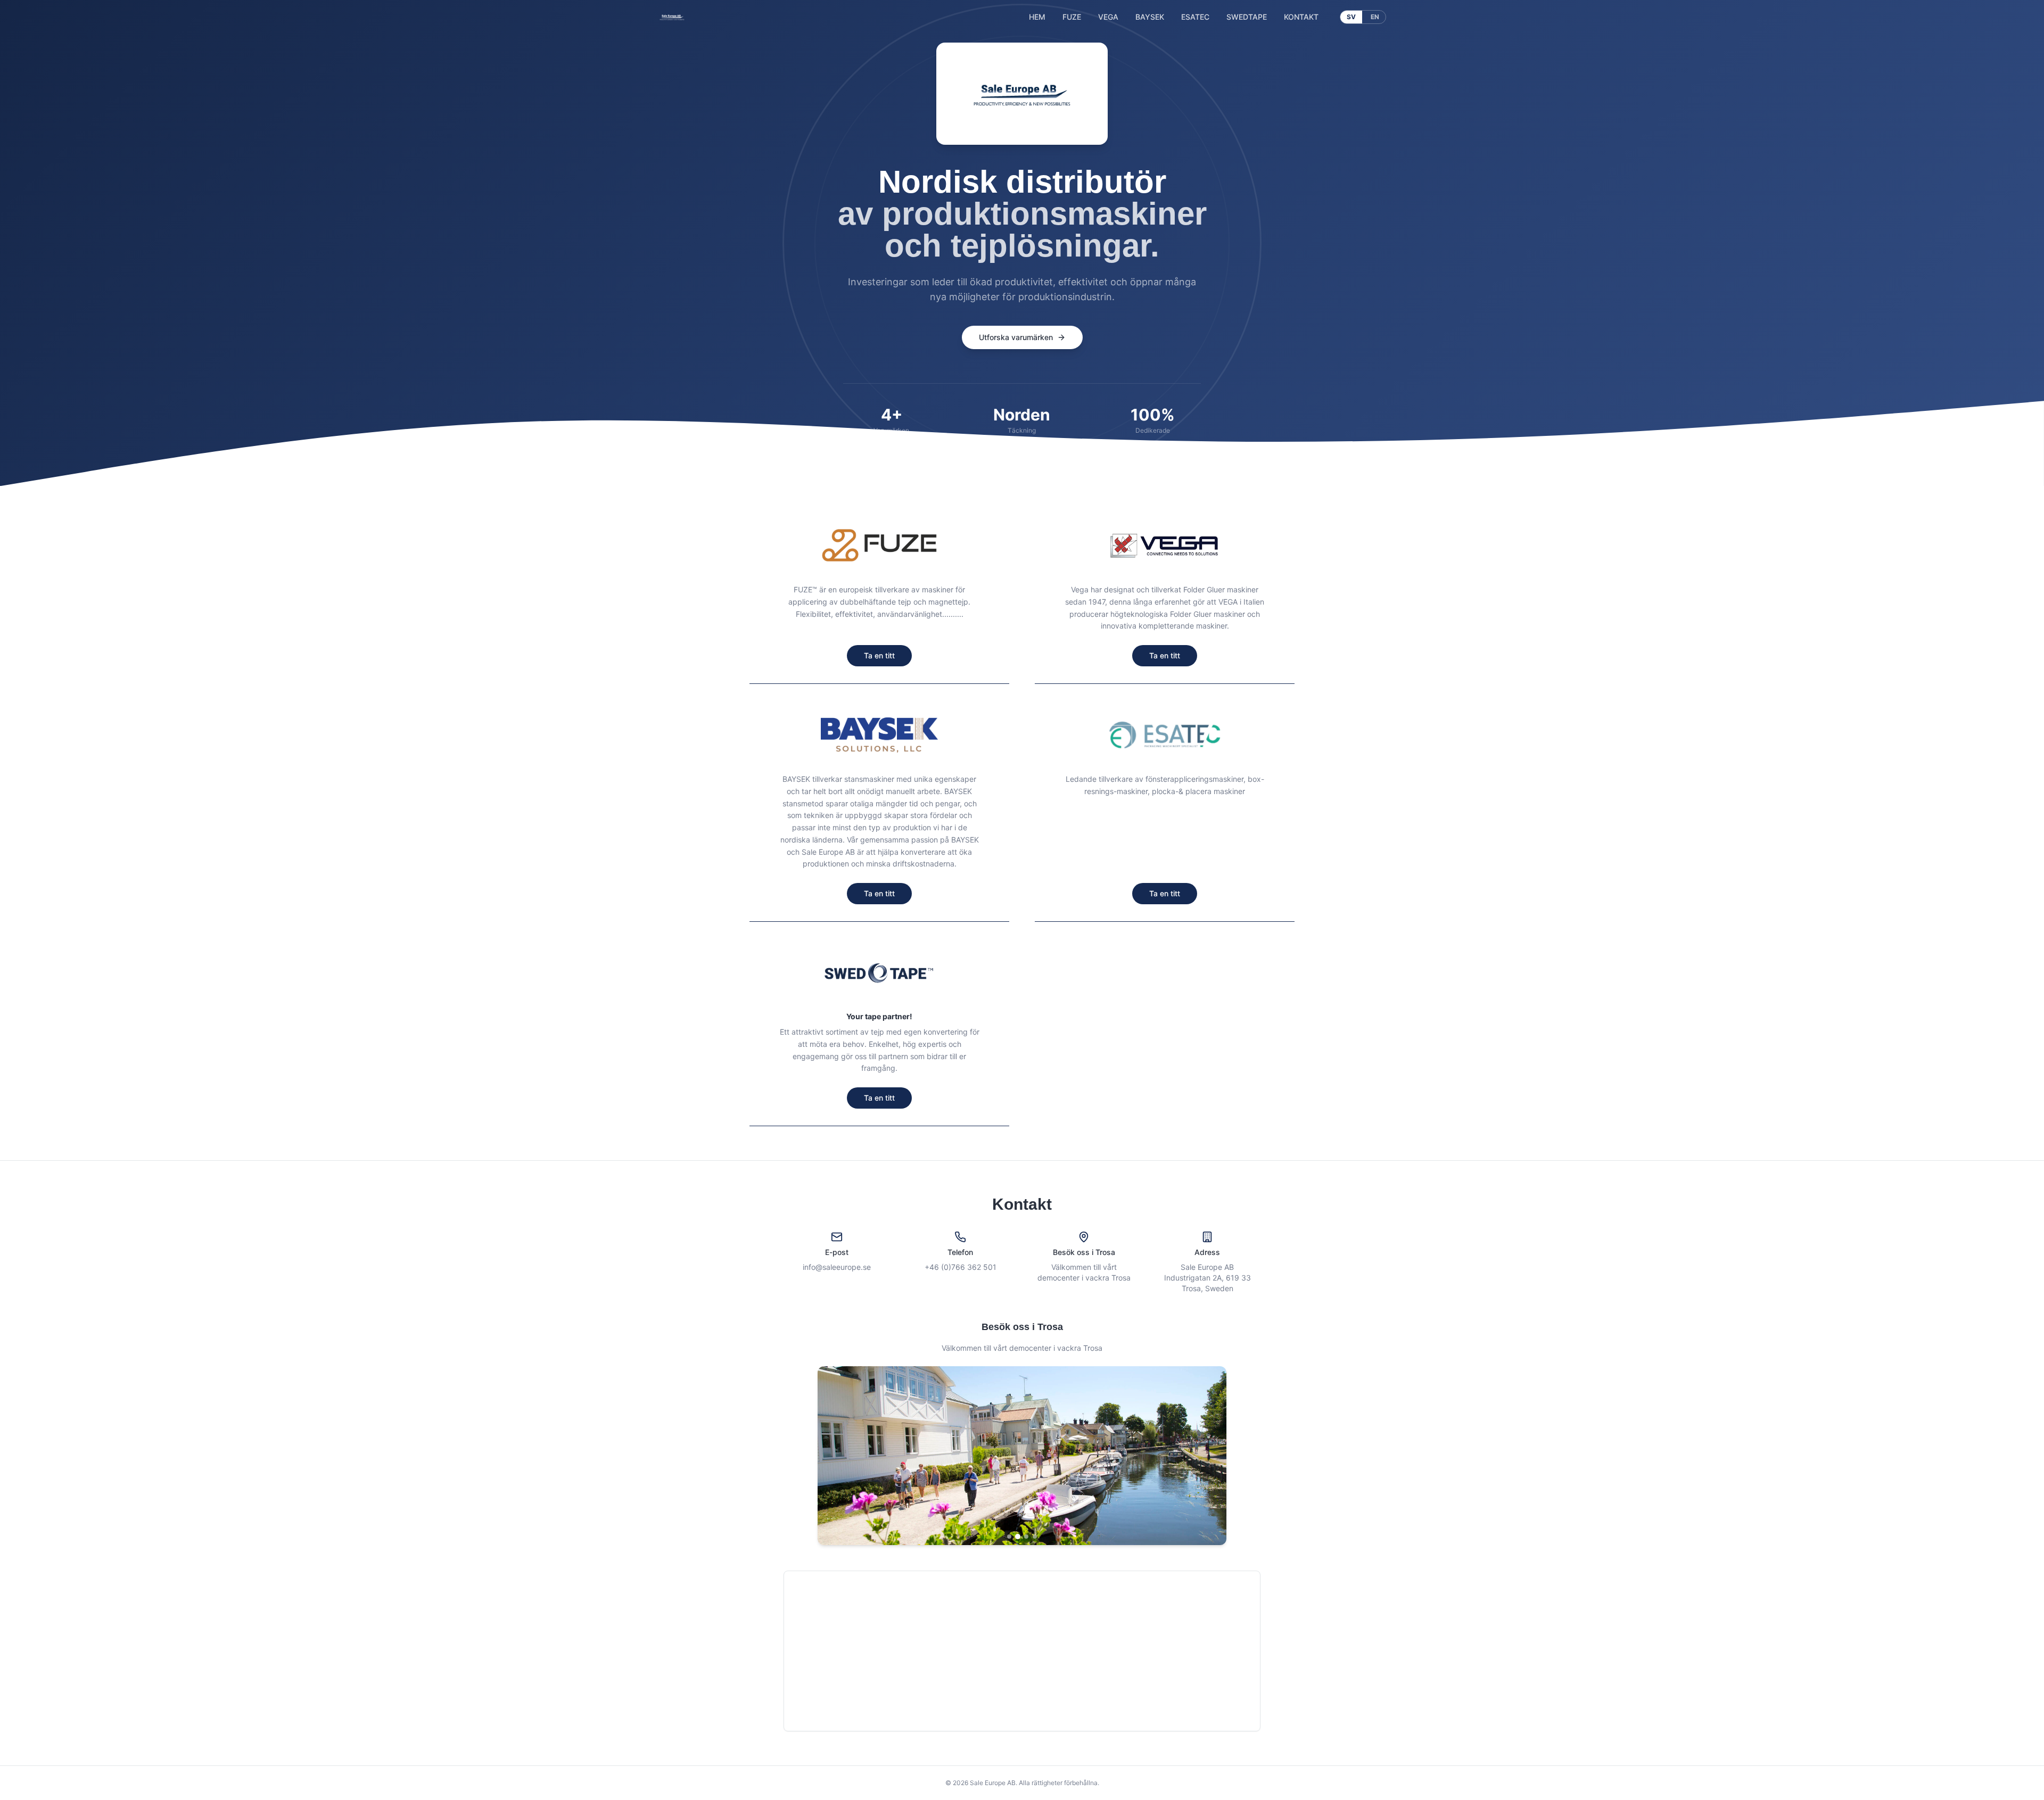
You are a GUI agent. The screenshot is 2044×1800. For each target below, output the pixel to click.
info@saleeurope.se (837, 1267)
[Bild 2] (1018, 1537)
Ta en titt (879, 655)
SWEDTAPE (1247, 17)
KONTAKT (1301, 17)
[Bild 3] (1026, 1537)
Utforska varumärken (1016, 337)
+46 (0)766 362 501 (961, 1267)
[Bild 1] (1009, 1537)
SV (1351, 17)
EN (1375, 17)
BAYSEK (1150, 17)
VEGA (1108, 17)
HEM (1037, 17)
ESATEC (1195, 17)
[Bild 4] (1035, 1537)
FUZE (1072, 17)
